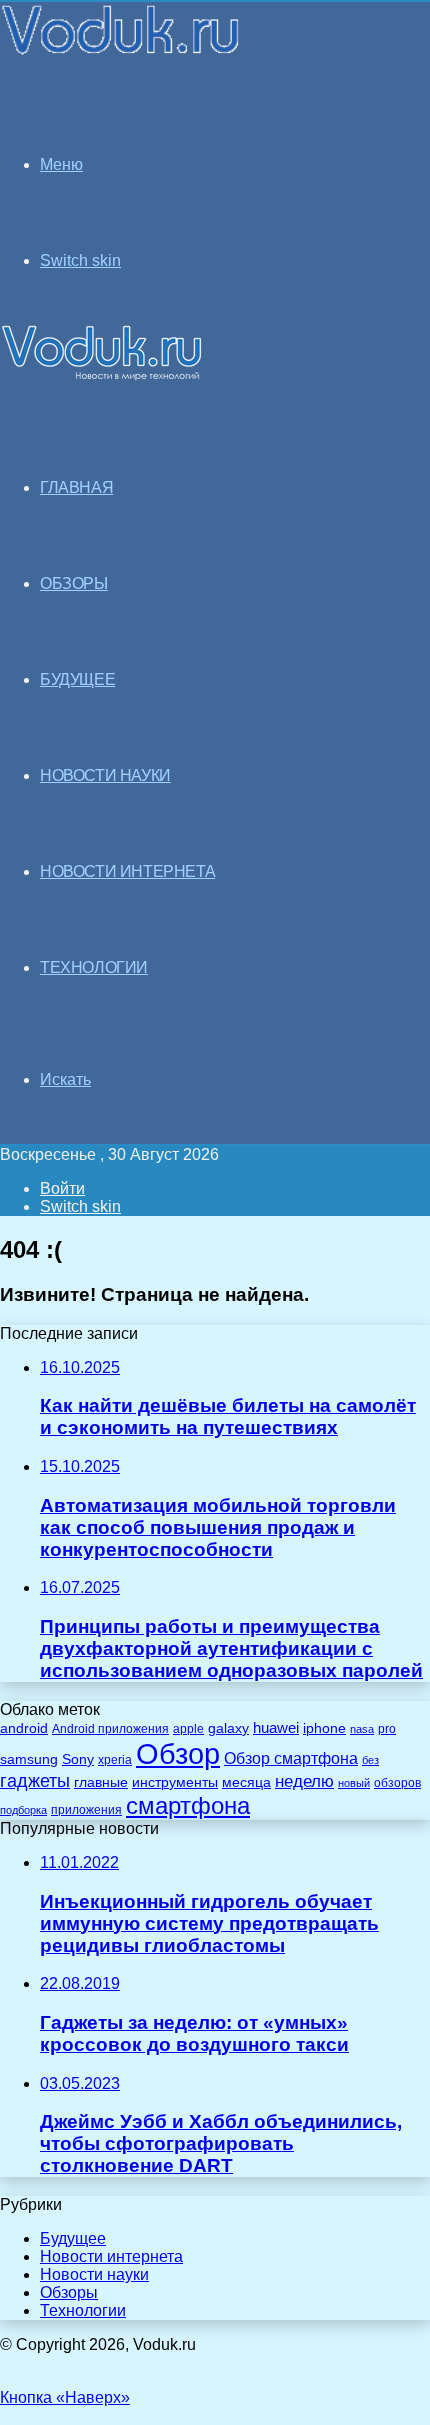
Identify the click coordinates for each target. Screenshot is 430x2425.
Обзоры (69, 2292)
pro (387, 1729)
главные (101, 1782)
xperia (115, 1760)
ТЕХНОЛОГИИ (94, 967)
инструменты (175, 1782)
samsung (29, 1759)
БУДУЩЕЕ (77, 679)
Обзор (178, 1753)
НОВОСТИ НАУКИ (105, 775)
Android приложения (110, 1728)
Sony (78, 1759)
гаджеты (35, 1781)
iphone (324, 1728)
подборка (23, 1810)
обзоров (397, 1782)
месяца (246, 1782)
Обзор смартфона (291, 1758)
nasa (362, 1729)
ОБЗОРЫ (74, 583)
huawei (276, 1728)
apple (188, 1728)
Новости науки (94, 2274)
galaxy (228, 1728)
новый (354, 1783)
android (24, 1728)
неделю (304, 1781)
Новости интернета (127, 871)
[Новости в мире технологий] (121, 52)
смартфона (188, 1805)
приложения (86, 1809)
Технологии (83, 2310)
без (370, 1760)
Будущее (73, 2238)
